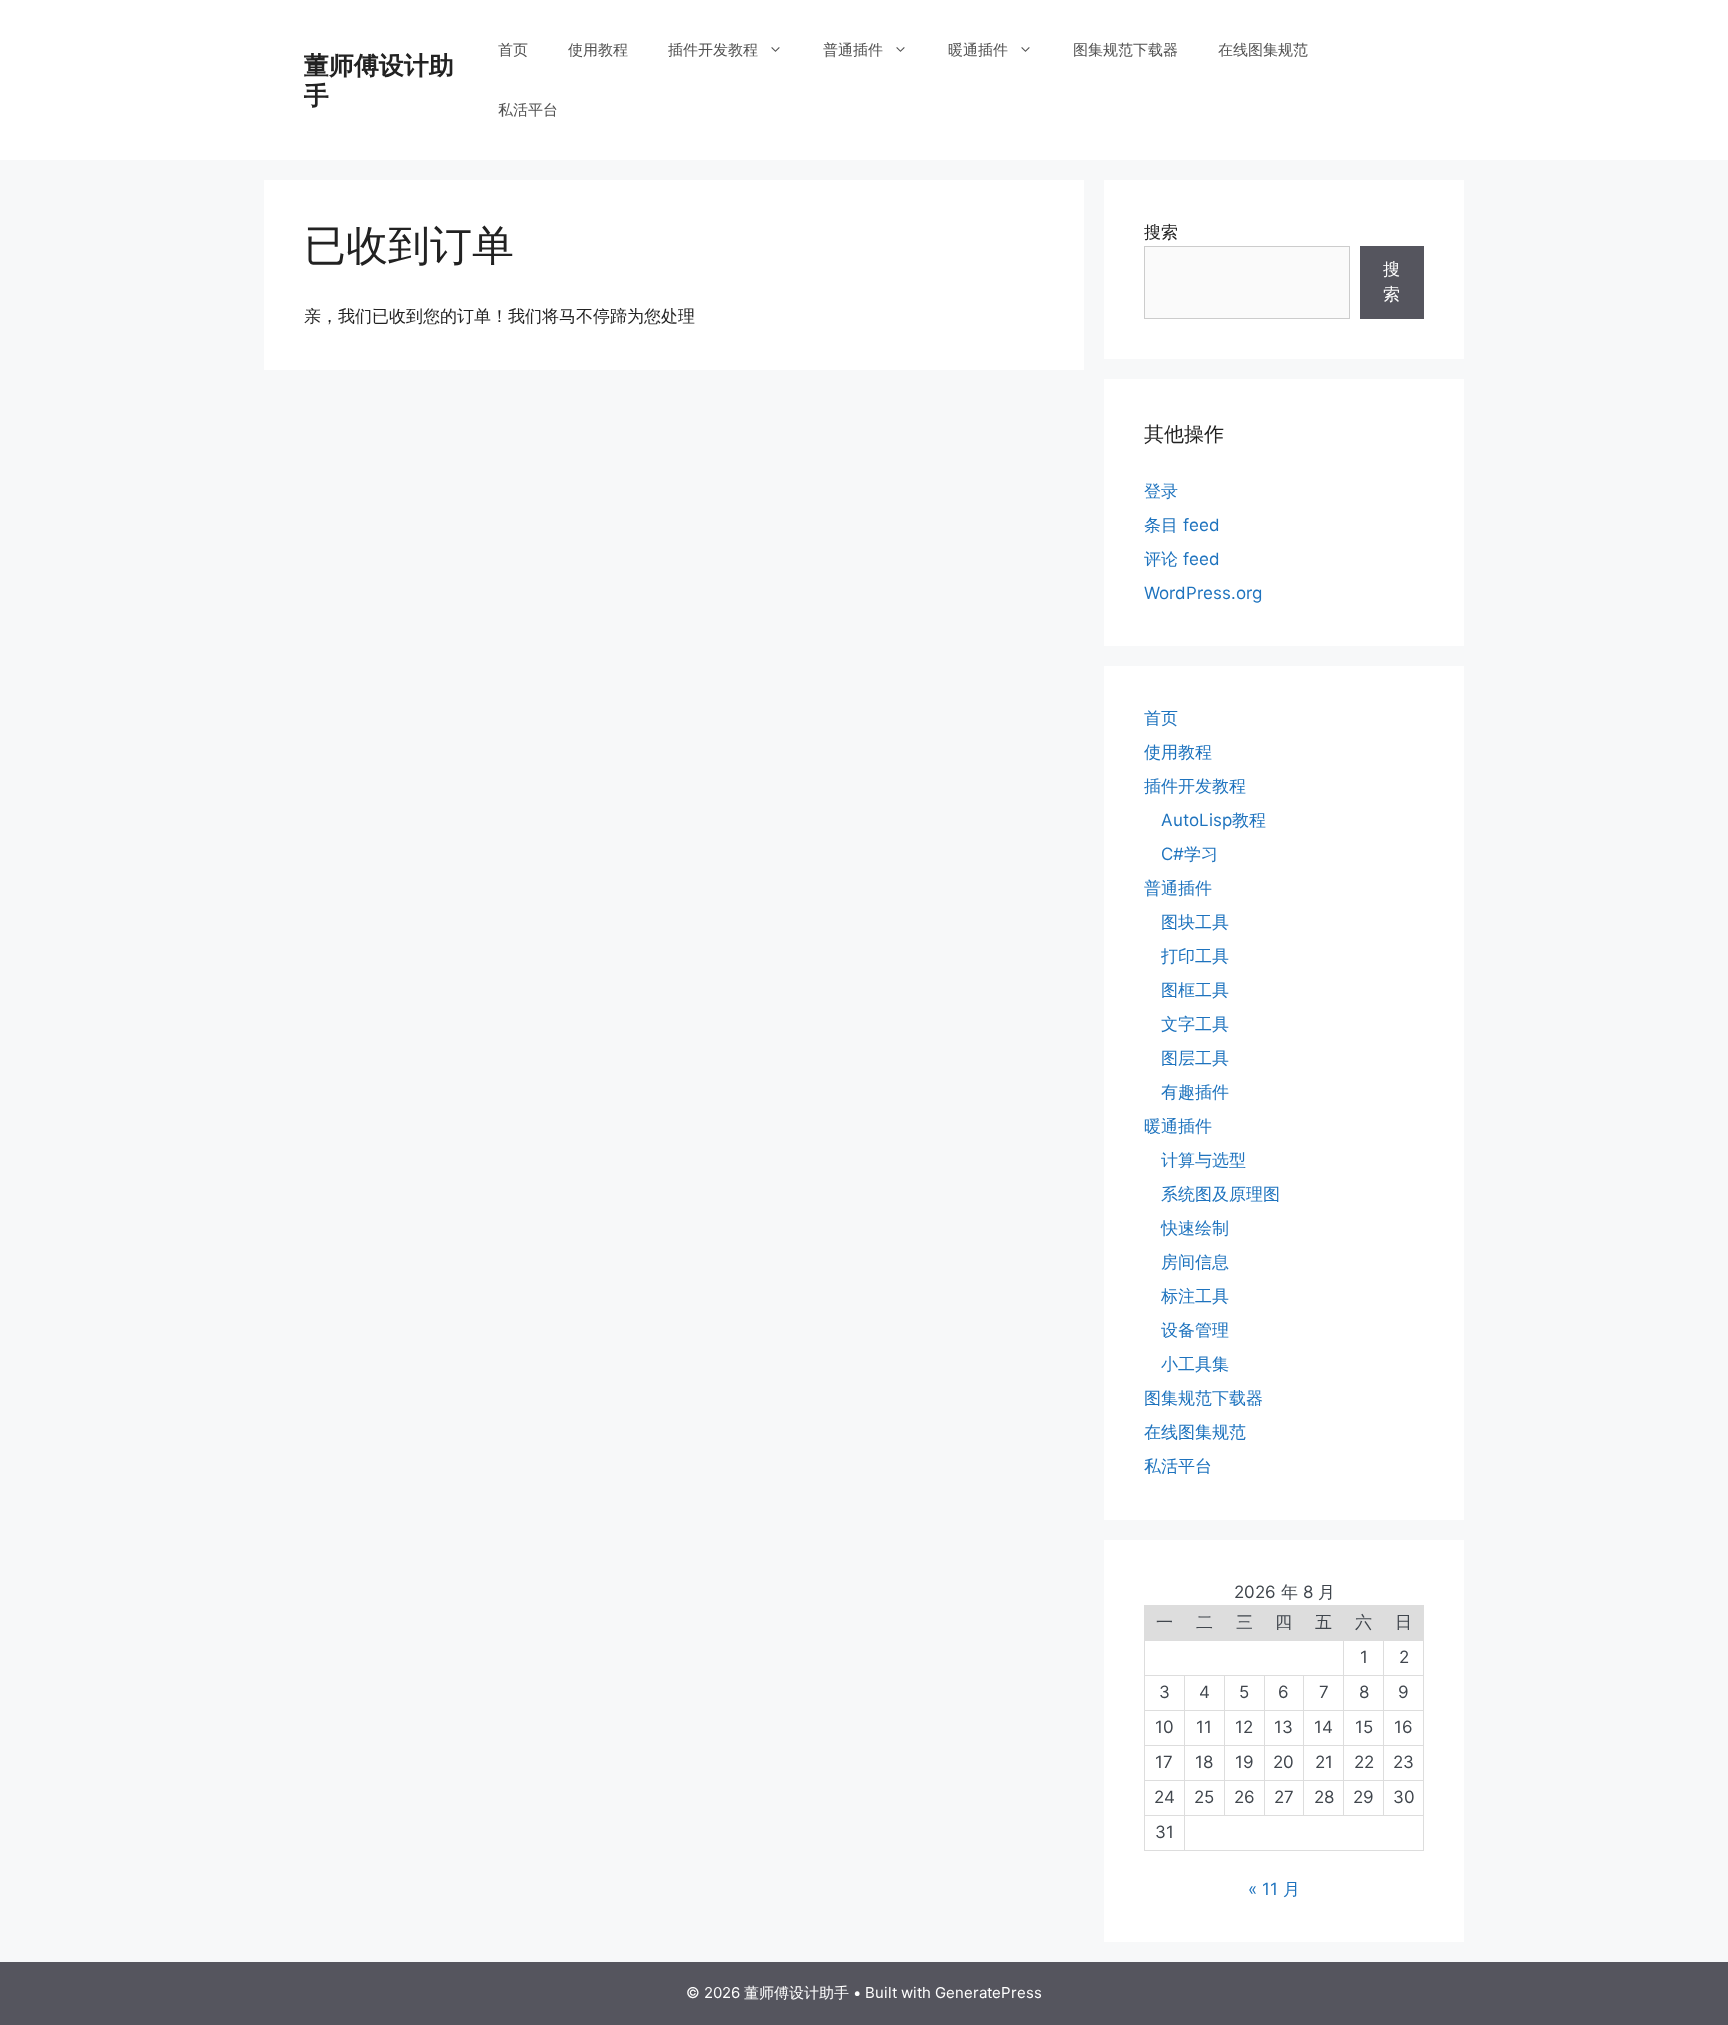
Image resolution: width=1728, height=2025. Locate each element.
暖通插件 (978, 49)
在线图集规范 (1263, 49)
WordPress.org (1203, 593)
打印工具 (1195, 956)
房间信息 (1195, 1262)
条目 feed (1182, 525)
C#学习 (1189, 854)
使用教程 (598, 49)
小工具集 (1195, 1364)
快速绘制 (1195, 1228)
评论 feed (1182, 559)
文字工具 (1195, 1024)
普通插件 (853, 49)
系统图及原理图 (1220, 1194)
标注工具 (1195, 1296)
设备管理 (1195, 1330)
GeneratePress (988, 1992)
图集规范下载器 (1125, 49)
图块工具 (1195, 922)
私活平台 (528, 109)
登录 (1161, 491)
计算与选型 (1203, 1160)
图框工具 (1195, 990)
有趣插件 (1195, 1092)
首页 (513, 49)
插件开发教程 (713, 49)
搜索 (1161, 232)
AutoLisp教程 (1213, 820)
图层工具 (1195, 1058)
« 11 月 (1274, 1889)
